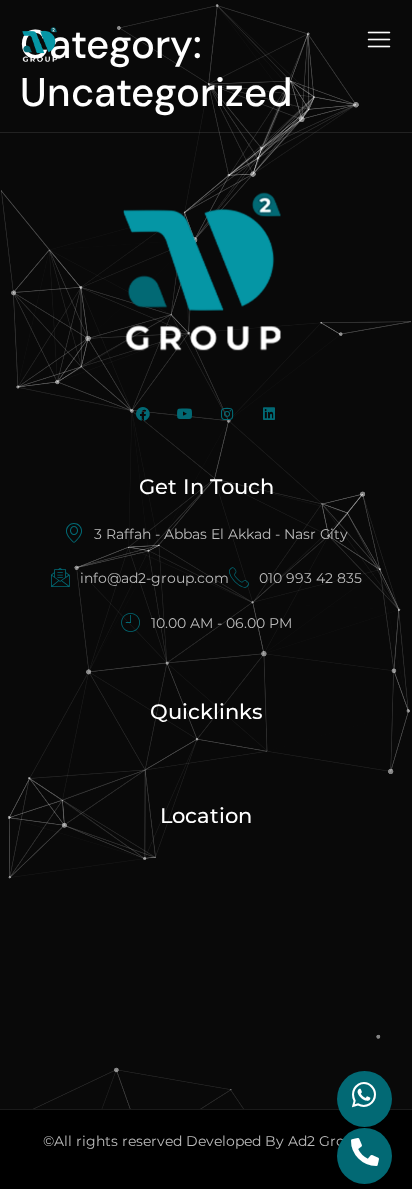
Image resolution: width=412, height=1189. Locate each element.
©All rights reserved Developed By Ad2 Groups (206, 1141)
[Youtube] (185, 414)
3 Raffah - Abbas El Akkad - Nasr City (221, 534)
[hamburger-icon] (379, 42)
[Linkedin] (269, 414)
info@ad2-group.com (154, 578)
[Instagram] (227, 414)
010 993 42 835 (310, 578)
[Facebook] (143, 414)
